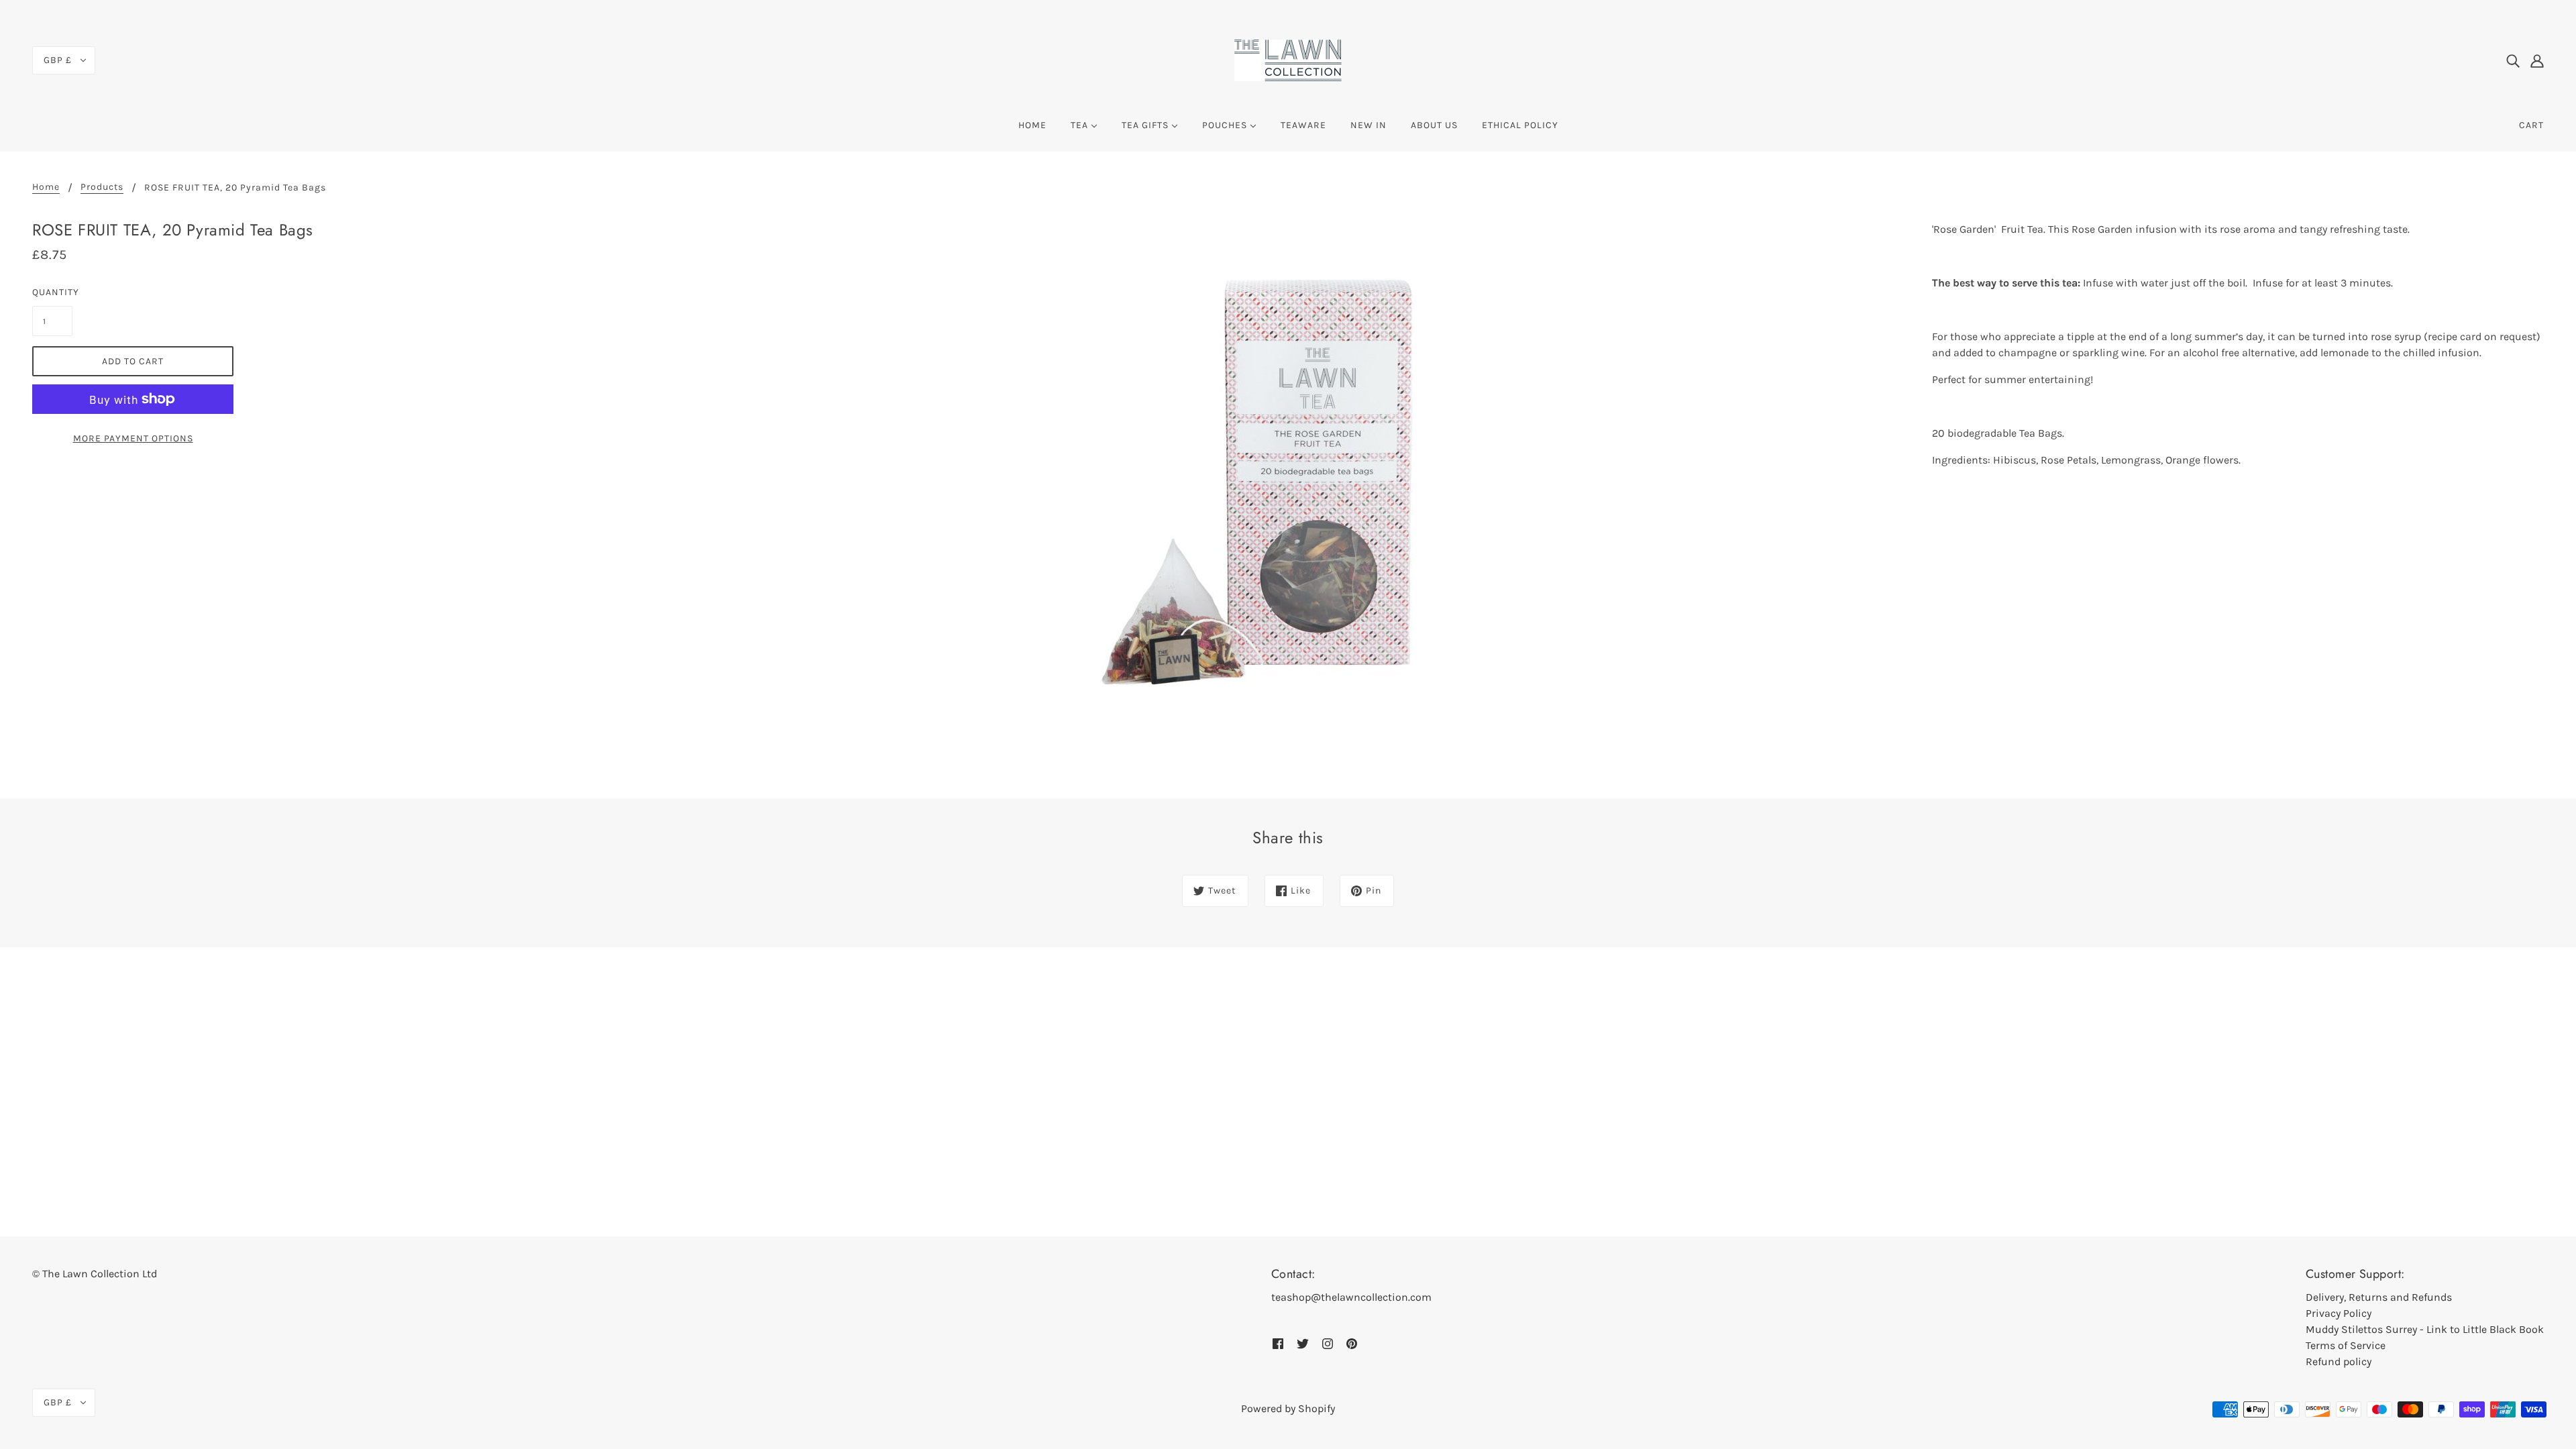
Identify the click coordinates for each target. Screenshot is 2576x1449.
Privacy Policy (2339, 1313)
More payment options (133, 438)
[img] (2513, 60)
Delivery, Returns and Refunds (2379, 1297)
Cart (2531, 125)
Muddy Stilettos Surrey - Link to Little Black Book (2425, 1329)
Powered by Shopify (1288, 1408)
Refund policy (2339, 1361)
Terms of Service (2346, 1345)
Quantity (52, 292)
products (102, 187)
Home (46, 187)
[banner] (1288, 59)
